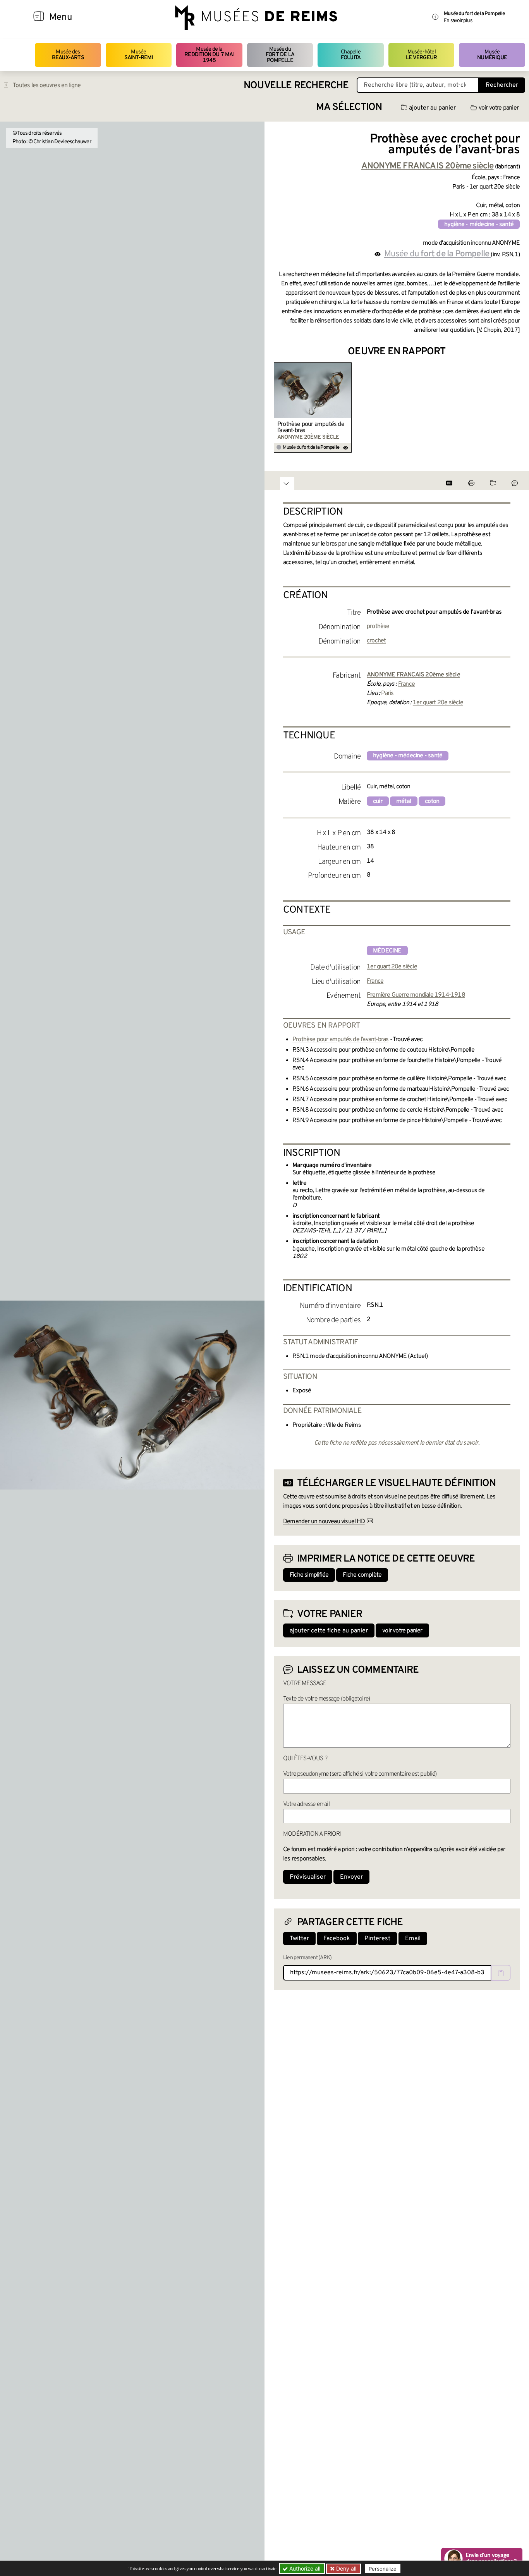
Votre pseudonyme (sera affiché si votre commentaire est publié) (360, 1774)
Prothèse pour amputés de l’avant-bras (311, 427)
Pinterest (377, 1939)
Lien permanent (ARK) (307, 1958)
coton (432, 801)
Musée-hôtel (421, 55)
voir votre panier (499, 108)
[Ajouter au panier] (347, 367)
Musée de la (209, 55)
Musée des (68, 55)
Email (413, 1939)
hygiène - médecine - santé (479, 225)
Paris (387, 693)
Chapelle (351, 55)
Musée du (280, 55)
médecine (387, 951)
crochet (376, 641)
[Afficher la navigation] (39, 17)
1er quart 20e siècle (438, 703)
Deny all (345, 2568)
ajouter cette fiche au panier (329, 1631)
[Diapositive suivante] (514, 408)
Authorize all (304, 2568)
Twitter (299, 1939)
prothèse (378, 626)
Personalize (383, 2569)
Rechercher (502, 85)
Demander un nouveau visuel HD (324, 1522)
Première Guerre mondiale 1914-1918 (416, 995)
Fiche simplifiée (309, 1575)
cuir (378, 801)
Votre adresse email (306, 1804)
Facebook (337, 1939)
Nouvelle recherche (296, 86)
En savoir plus (458, 21)
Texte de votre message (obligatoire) (326, 1699)
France (406, 684)
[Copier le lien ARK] (501, 1973)
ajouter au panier (432, 108)
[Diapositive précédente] (280, 408)
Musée (139, 55)
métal (404, 801)
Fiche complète (362, 1575)
